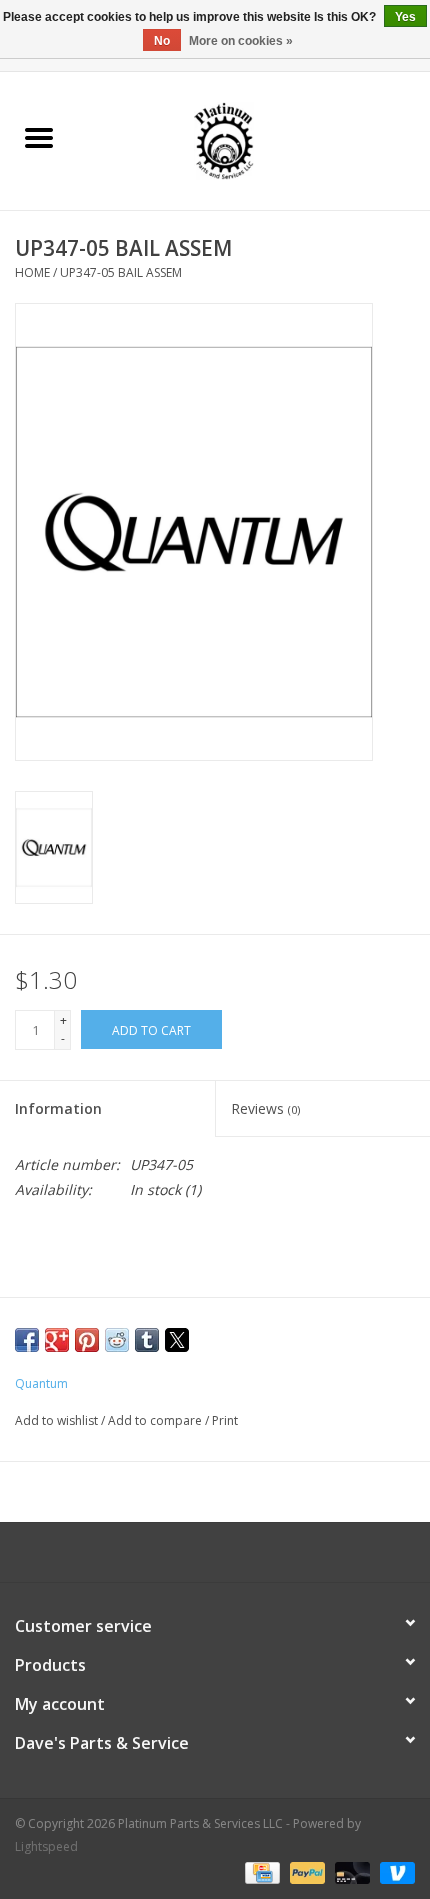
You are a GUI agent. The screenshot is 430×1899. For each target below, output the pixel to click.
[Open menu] (39, 137)
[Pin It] (87, 1340)
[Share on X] (177, 1340)
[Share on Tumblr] (147, 1340)
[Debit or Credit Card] (350, 1871)
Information (58, 1108)
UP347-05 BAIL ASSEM (121, 272)
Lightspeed (46, 1846)
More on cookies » (241, 41)
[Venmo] (394, 1871)
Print (225, 1420)
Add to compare (156, 1420)
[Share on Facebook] (27, 1340)
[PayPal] (305, 1871)
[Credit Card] (260, 1871)
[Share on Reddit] (117, 1340)
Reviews (265, 1108)
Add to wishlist (58, 1420)
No (162, 41)
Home (32, 272)
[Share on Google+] (57, 1340)
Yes (405, 17)
